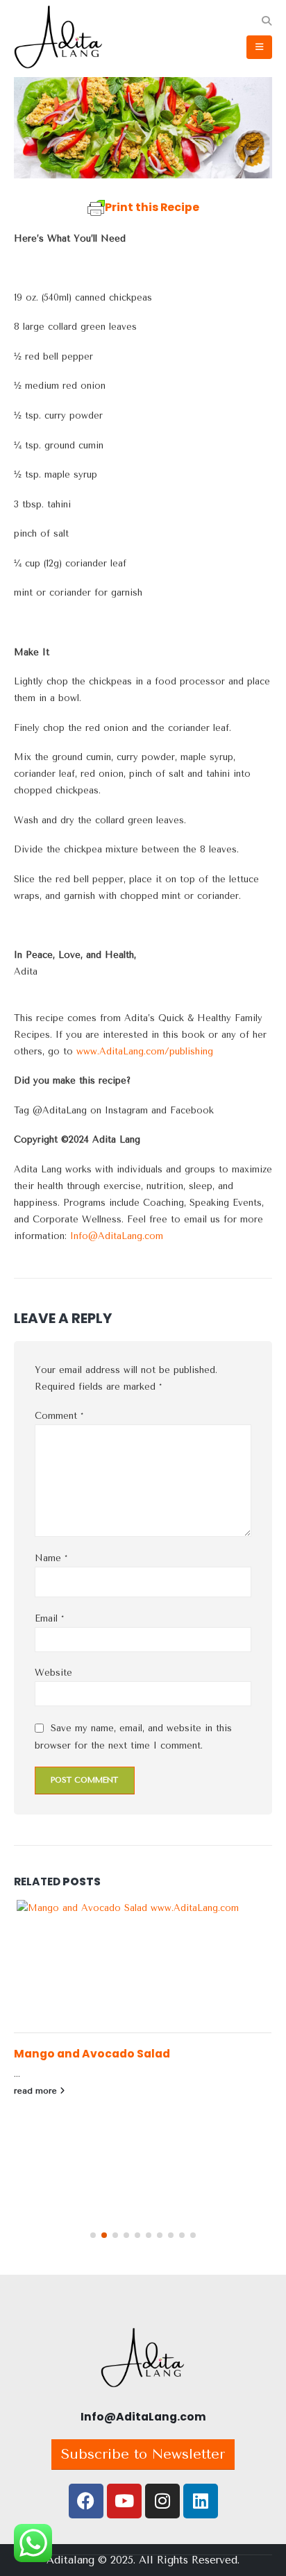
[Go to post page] (143, 1966)
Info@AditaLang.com (117, 1236)
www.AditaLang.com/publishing (145, 1051)
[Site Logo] (49, 39)
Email (49, 1618)
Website (53, 1673)
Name (51, 1558)
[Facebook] (86, 2501)
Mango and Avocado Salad (92, 2054)
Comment (59, 1416)
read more (37, 2091)
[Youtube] (124, 2501)
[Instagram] (162, 2501)
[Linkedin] (201, 2501)
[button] (266, 22)
